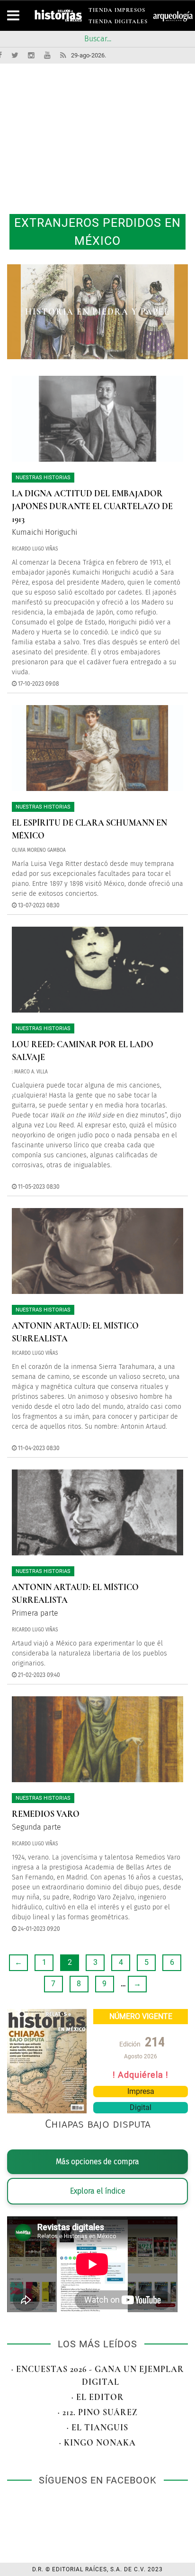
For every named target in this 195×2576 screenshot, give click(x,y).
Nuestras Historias (43, 478)
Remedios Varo (46, 1814)
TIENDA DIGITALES (118, 23)
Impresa (141, 2091)
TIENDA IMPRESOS (117, 12)
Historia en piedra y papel (97, 312)
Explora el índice (98, 2191)
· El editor (98, 2397)
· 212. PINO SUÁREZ (98, 2412)
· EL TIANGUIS (97, 2427)
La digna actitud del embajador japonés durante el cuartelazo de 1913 (92, 506)
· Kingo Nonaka (97, 2443)
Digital (141, 2107)
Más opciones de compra (97, 2162)
